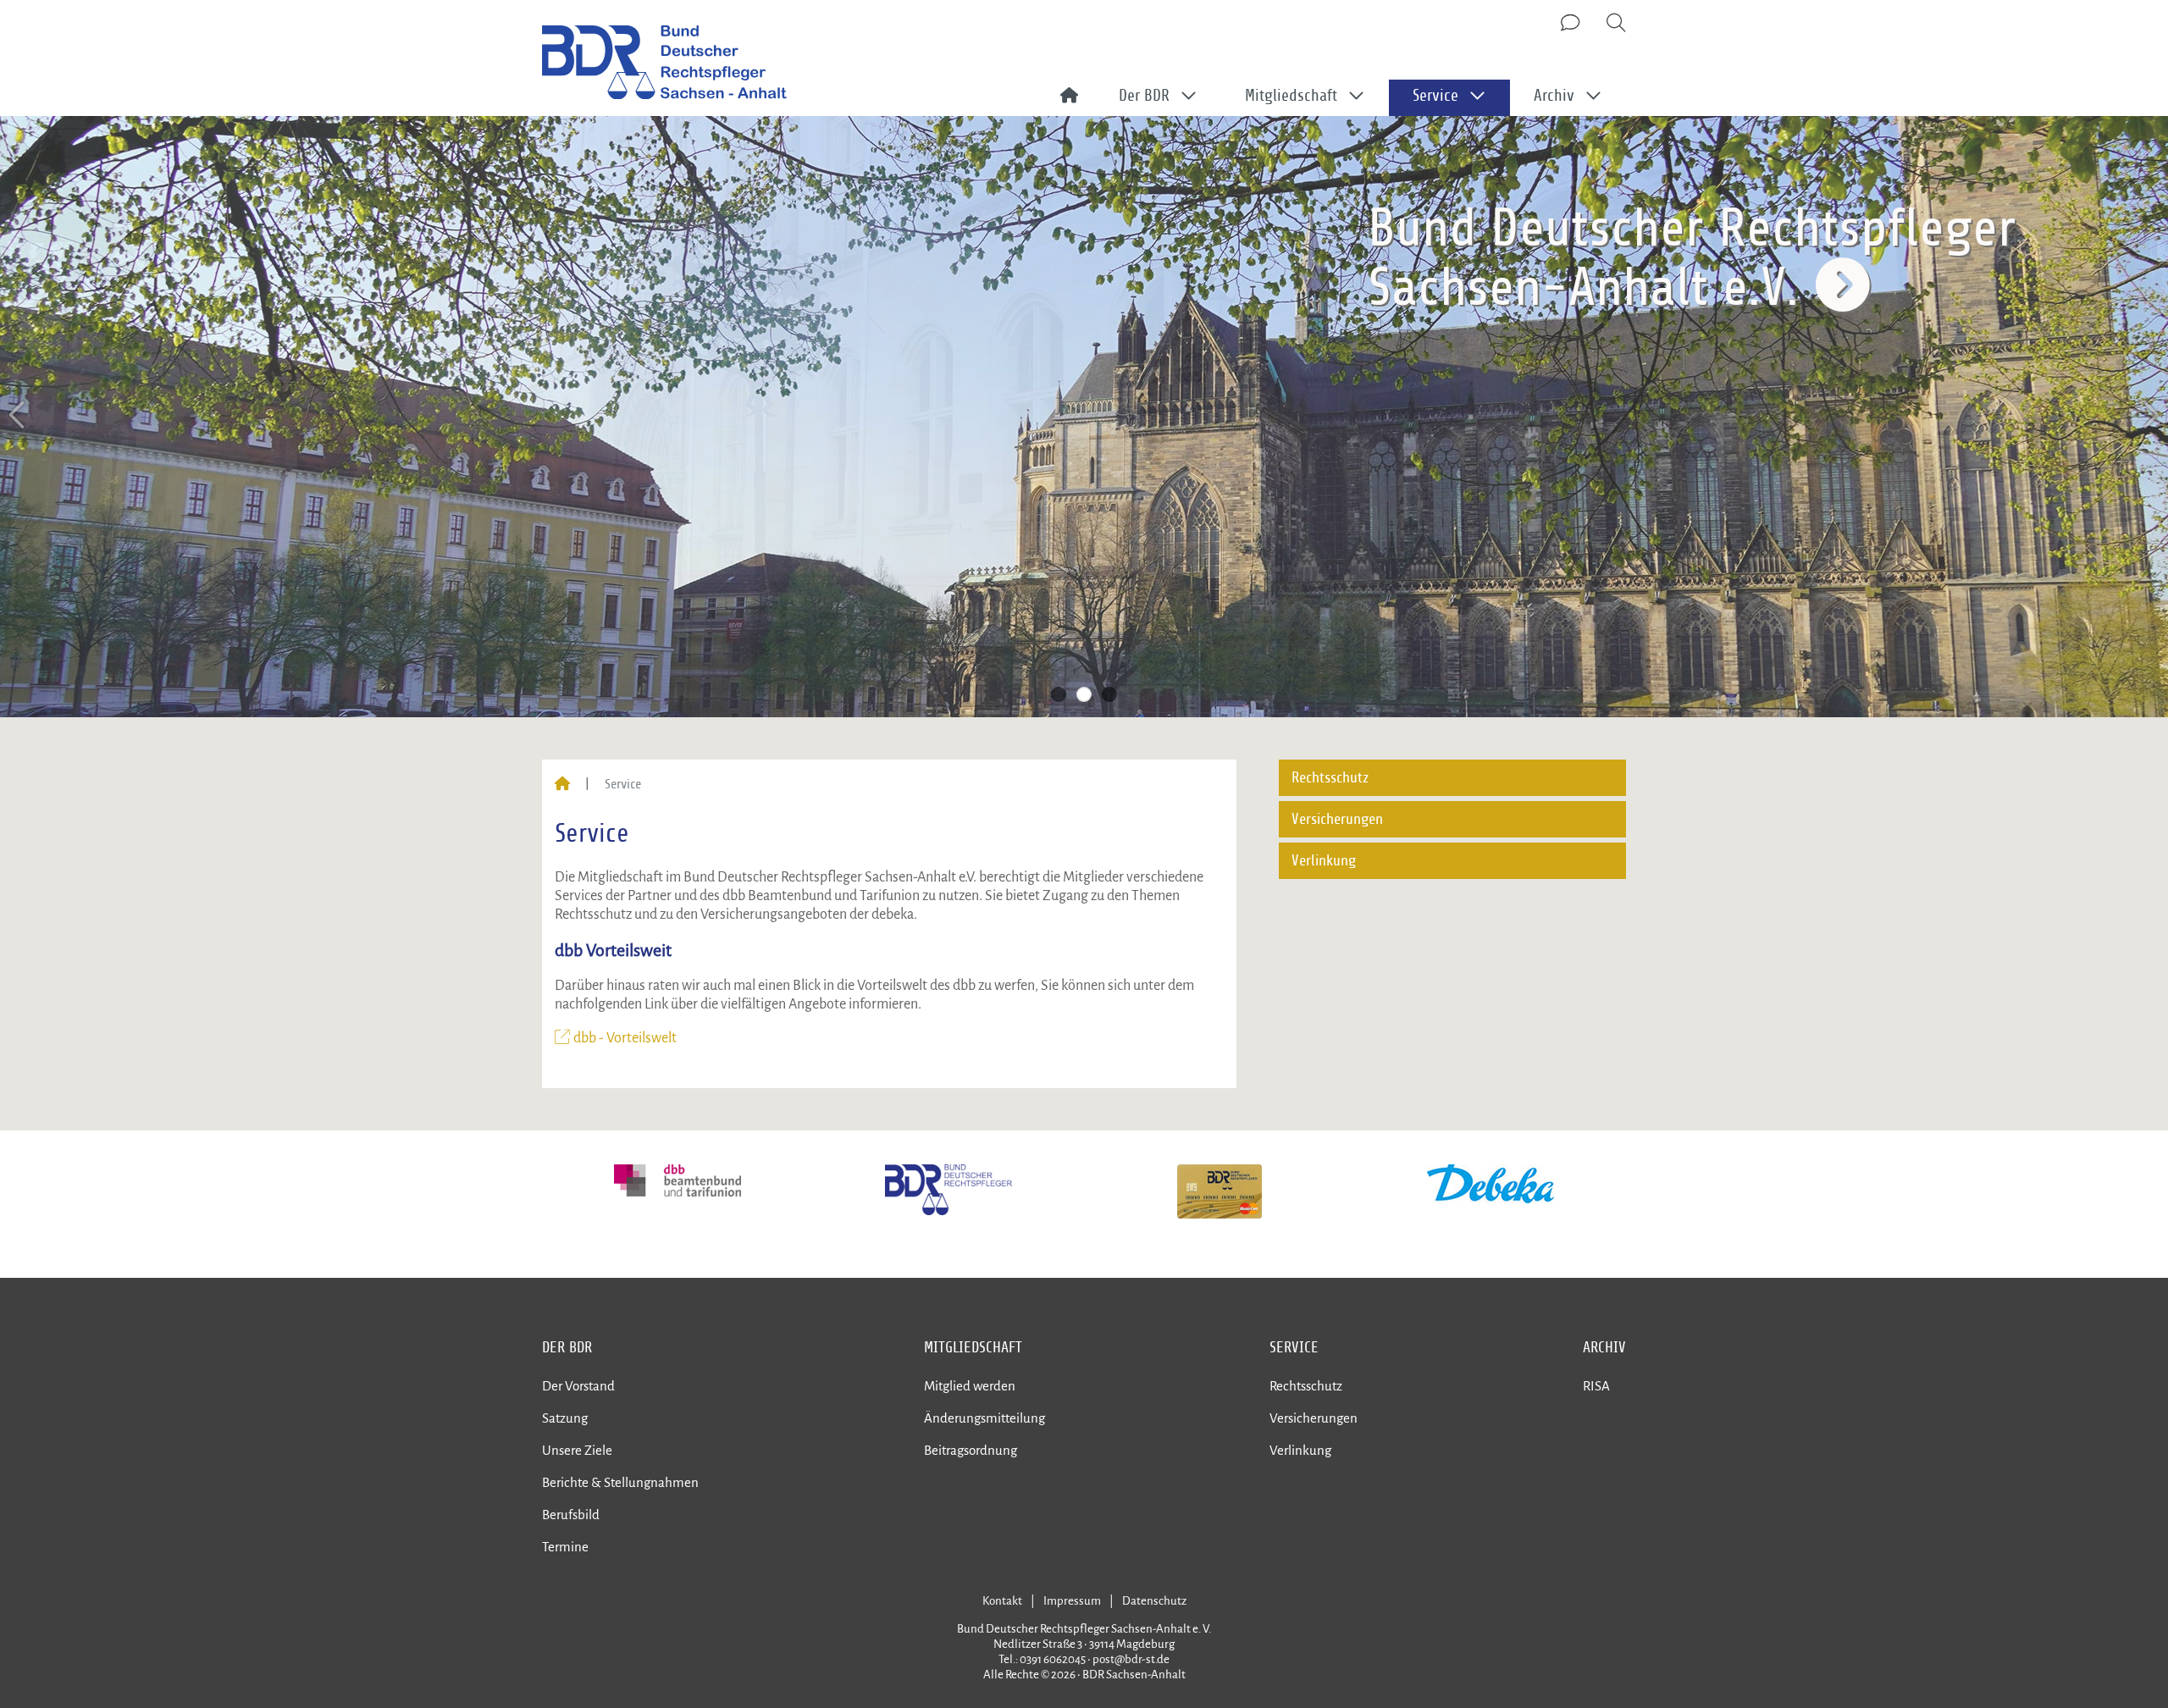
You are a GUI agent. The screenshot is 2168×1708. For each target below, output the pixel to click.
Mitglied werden (970, 1386)
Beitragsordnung (971, 1450)
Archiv (1604, 1347)
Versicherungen (1337, 819)
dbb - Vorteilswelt (628, 1038)
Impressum (1072, 1601)
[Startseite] (562, 784)
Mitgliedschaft (973, 1347)
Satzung (565, 1418)
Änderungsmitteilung (984, 1418)
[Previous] (19, 415)
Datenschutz (1154, 1601)
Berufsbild (571, 1515)
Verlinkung (1324, 861)
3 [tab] (1109, 694)
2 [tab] (1084, 694)
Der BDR (567, 1347)
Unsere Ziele (577, 1450)
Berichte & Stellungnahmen (620, 1482)
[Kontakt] (1572, 24)
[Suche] (1616, 24)
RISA (1596, 1386)
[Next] (2149, 415)
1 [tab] (1059, 694)
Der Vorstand (578, 1386)
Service (1294, 1347)
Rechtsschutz (1330, 778)
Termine (565, 1547)
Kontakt (1002, 1601)
